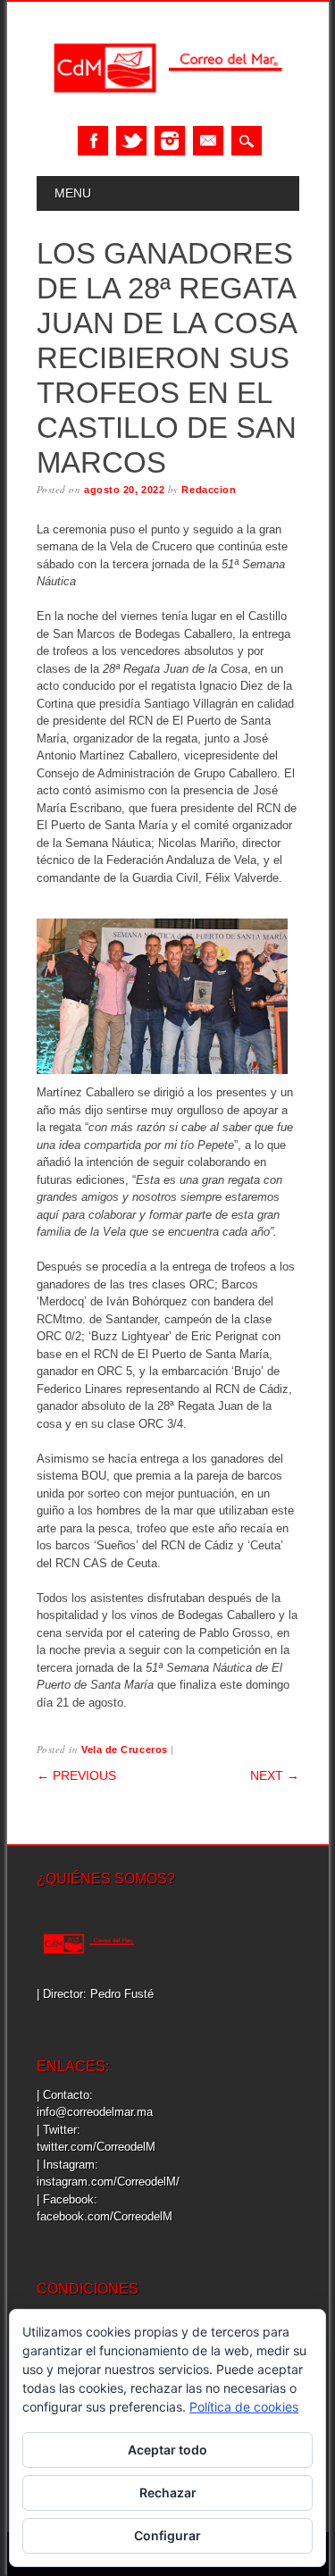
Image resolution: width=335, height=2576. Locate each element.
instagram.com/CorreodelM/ (108, 2182)
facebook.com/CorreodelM (105, 2216)
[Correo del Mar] (168, 108)
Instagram (170, 141)
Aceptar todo (167, 2450)
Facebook (93, 141)
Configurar (167, 2535)
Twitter (131, 141)
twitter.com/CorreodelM (96, 2147)
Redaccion (209, 490)
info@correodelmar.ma (95, 2112)
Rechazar (168, 2492)
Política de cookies (244, 2407)
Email (208, 141)
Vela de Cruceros (125, 1749)
